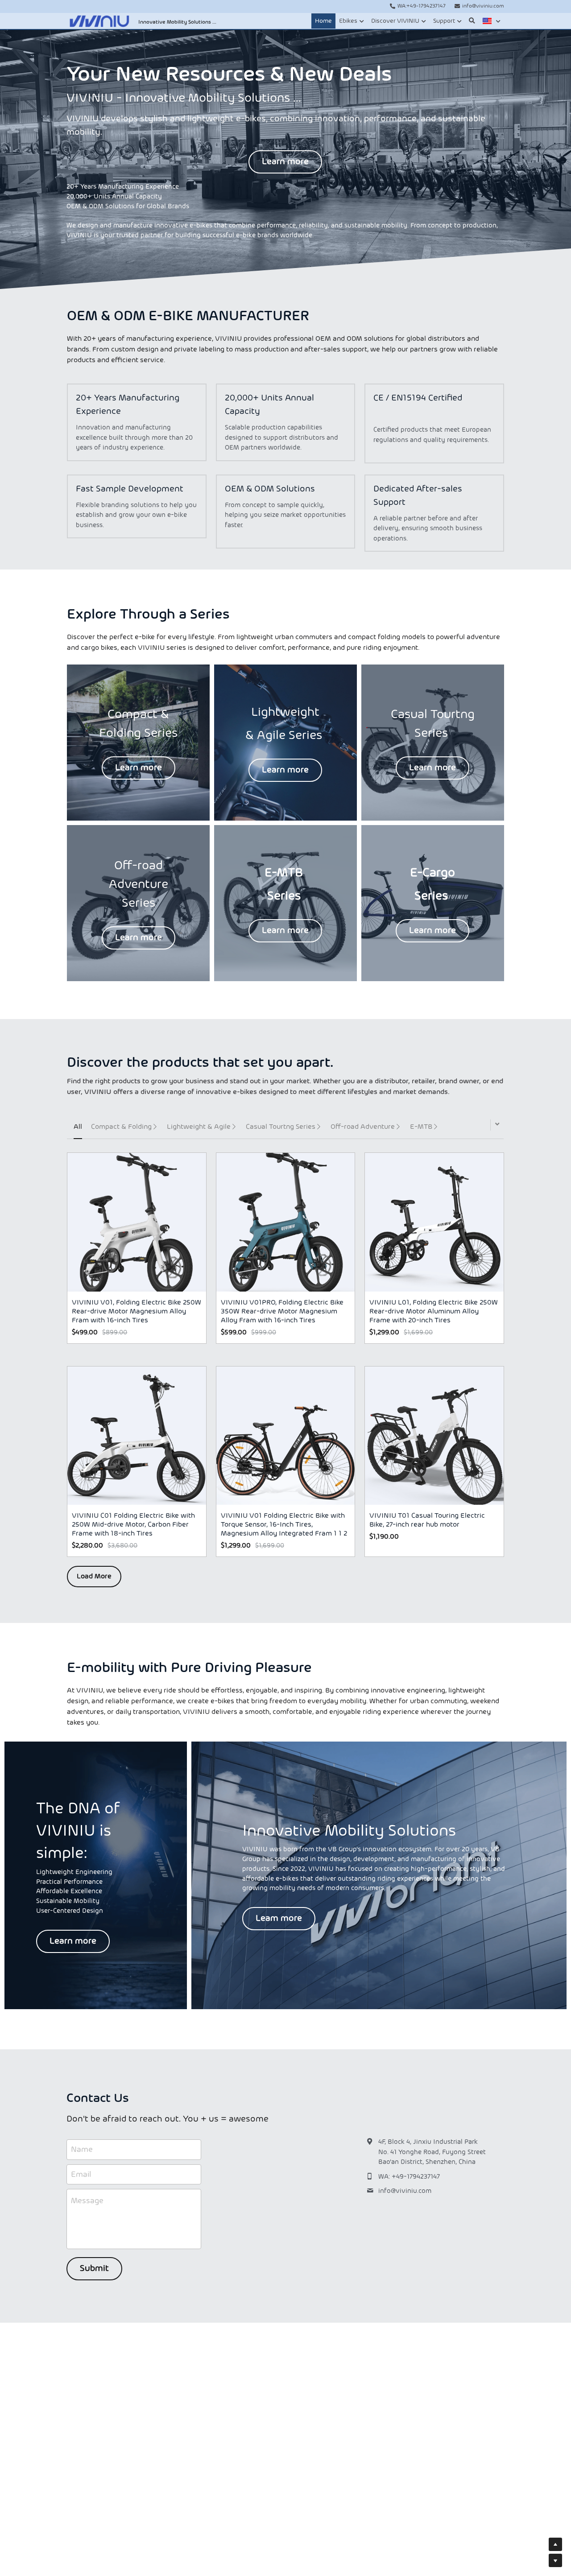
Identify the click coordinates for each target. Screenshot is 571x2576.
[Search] (472, 21)
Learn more (285, 162)
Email (81, 2174)
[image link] (99, 20)
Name (82, 2149)
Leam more (279, 1919)
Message (87, 2201)
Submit (94, 2269)
